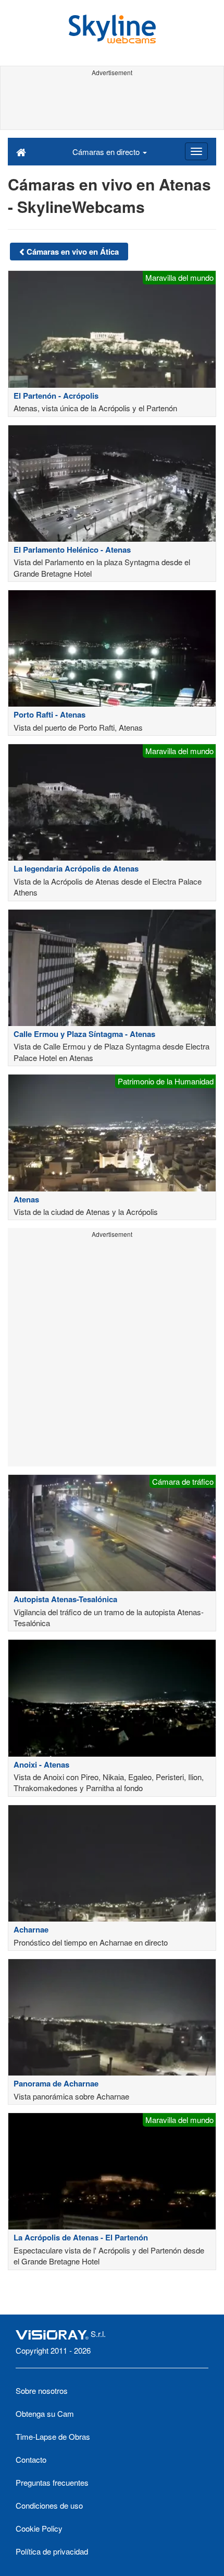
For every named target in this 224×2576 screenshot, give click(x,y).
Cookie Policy (39, 2528)
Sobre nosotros (42, 2390)
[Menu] (196, 151)
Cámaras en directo (107, 152)
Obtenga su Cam (45, 2413)
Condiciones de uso (49, 2505)
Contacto (31, 2459)
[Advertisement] (112, 103)
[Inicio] (21, 151)
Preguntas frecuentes (52, 2482)
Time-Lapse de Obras (53, 2436)
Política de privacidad (52, 2551)
